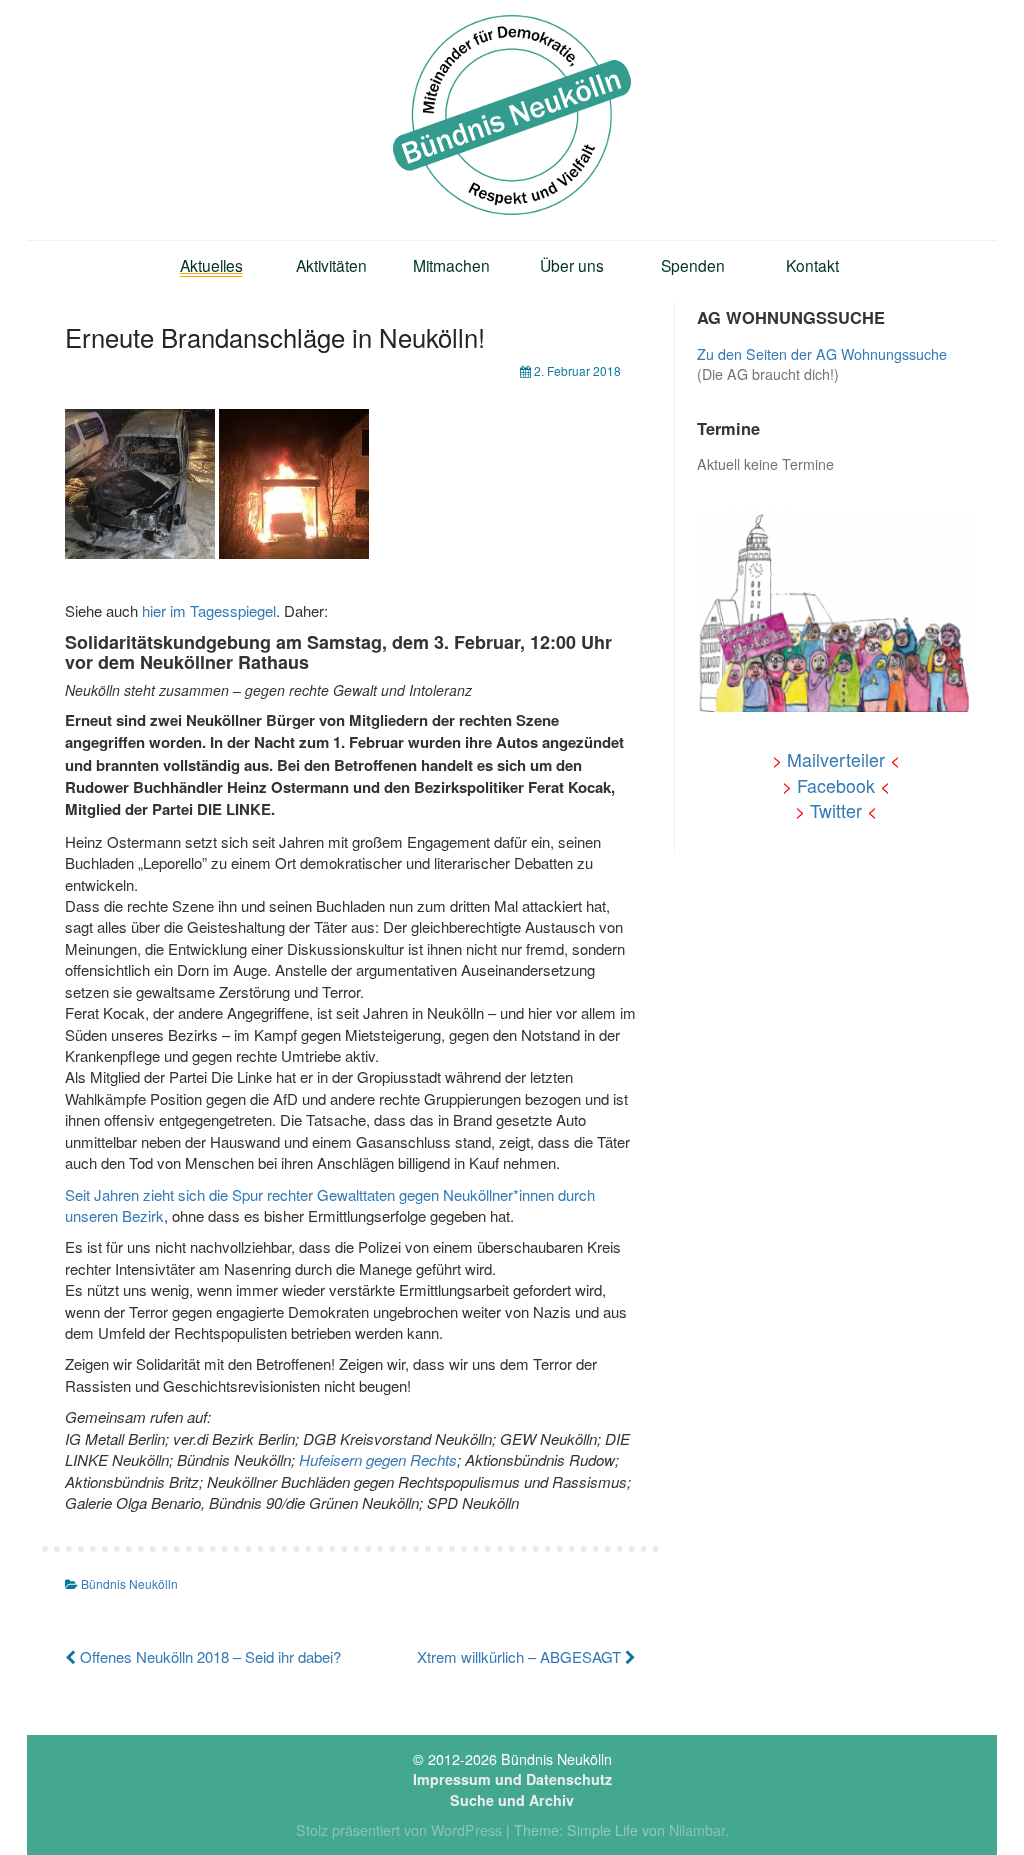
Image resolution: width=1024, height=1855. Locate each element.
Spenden (693, 265)
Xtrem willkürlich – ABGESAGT (521, 1656)
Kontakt (812, 265)
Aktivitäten (331, 265)
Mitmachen (451, 265)
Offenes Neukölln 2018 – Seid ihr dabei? (208, 1656)
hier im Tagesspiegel (209, 610)
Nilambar (697, 1830)
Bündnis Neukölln (129, 1583)
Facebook (836, 785)
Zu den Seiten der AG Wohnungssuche (822, 354)
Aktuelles (211, 265)
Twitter (836, 810)
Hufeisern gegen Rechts (378, 1459)
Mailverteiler (836, 759)
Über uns (572, 265)
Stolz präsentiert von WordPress (399, 1830)
